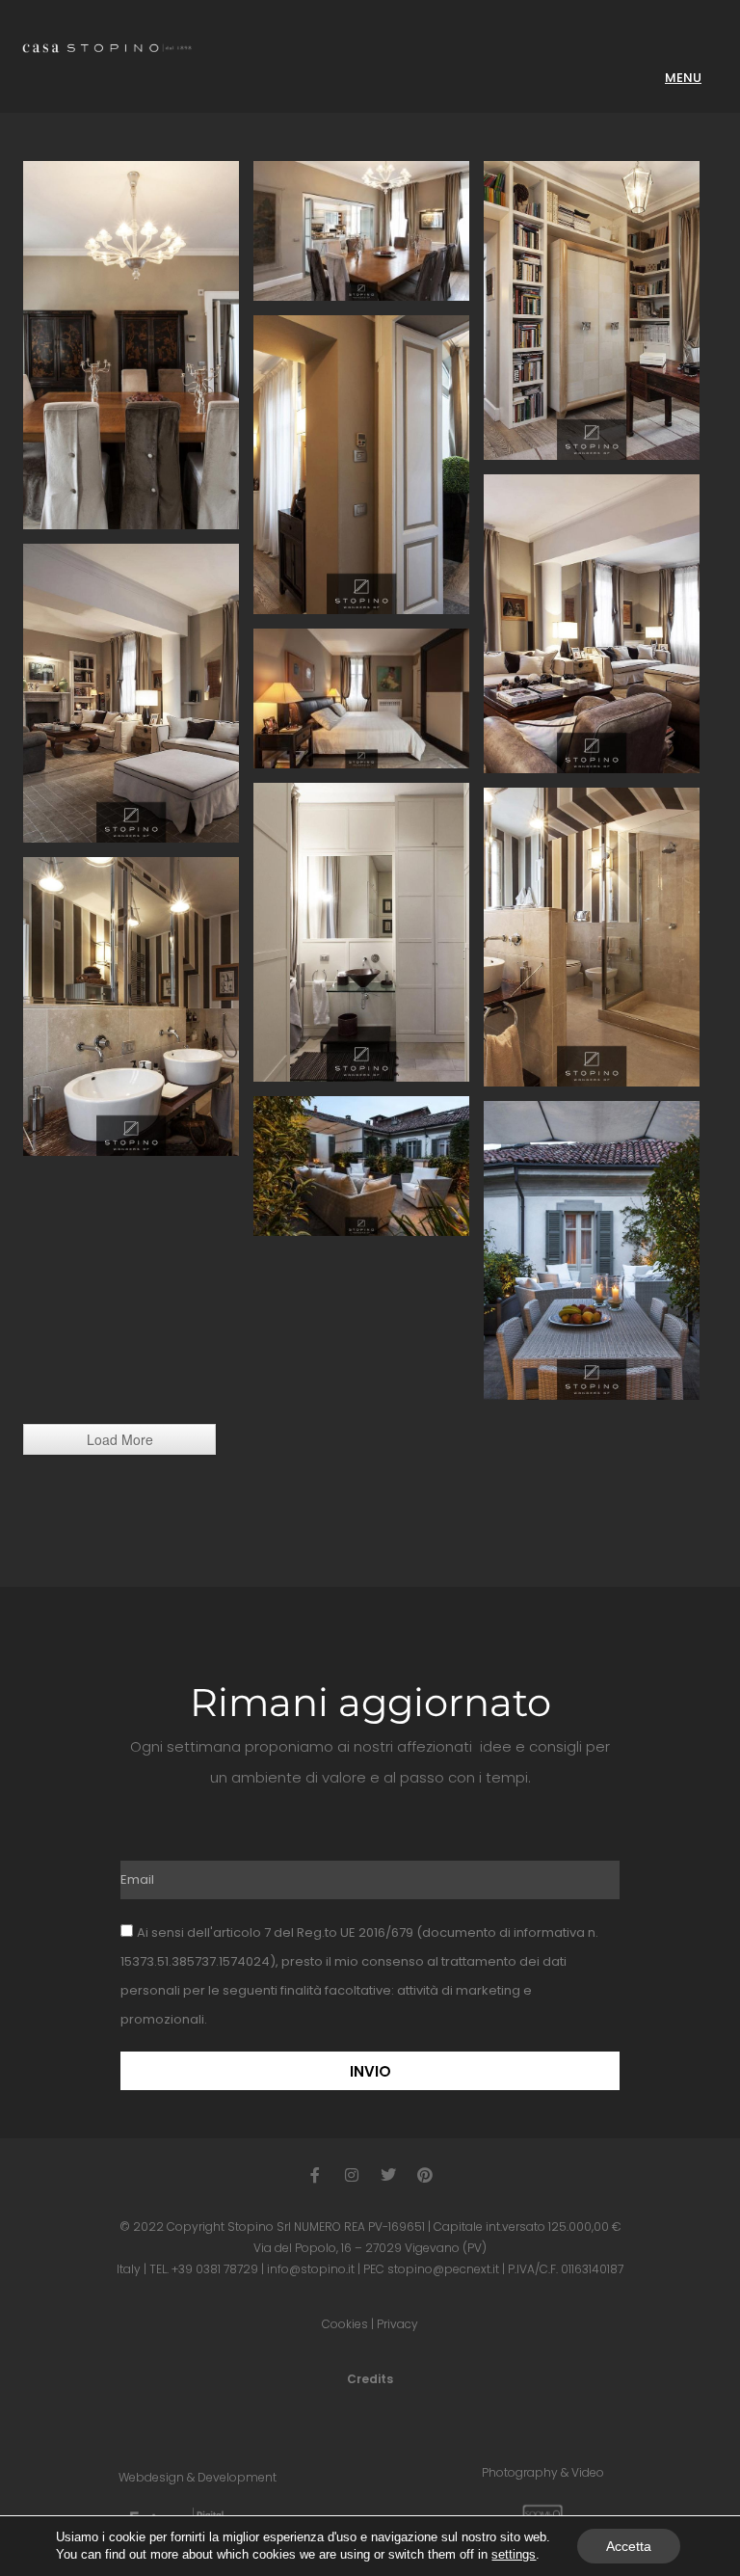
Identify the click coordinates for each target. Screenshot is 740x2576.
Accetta (629, 2546)
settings (514, 2554)
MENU (683, 78)
